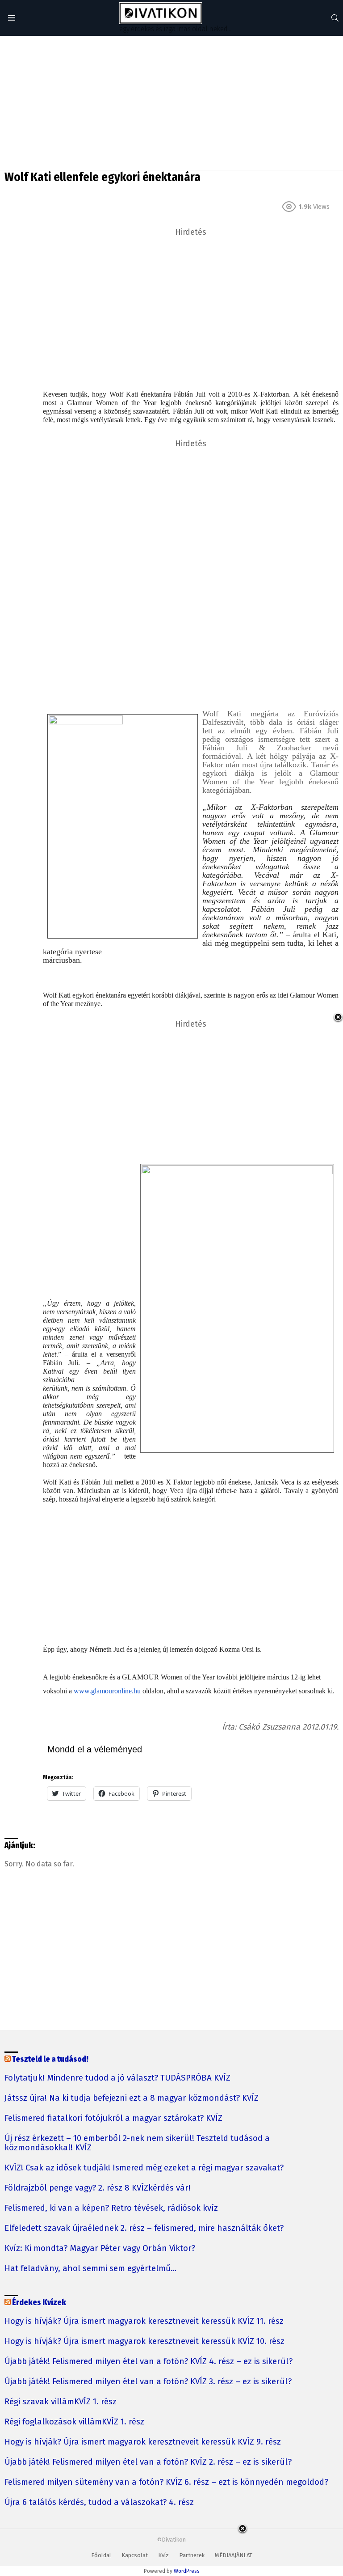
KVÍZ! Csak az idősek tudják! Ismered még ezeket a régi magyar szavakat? (144, 2168)
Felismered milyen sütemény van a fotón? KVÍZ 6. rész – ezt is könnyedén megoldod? (166, 2482)
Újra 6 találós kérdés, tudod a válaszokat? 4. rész (99, 2502)
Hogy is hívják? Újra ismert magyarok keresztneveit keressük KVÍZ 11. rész (144, 2321)
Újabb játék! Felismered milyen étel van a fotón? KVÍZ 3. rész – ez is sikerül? (148, 2382)
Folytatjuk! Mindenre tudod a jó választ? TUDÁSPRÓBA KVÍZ (117, 2078)
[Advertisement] (171, 103)
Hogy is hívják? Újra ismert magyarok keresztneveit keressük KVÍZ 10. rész (144, 2341)
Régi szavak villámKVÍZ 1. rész (61, 2402)
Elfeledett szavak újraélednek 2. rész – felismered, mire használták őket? (144, 2228)
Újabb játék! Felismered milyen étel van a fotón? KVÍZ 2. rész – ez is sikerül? (148, 2462)
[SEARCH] (335, 18)
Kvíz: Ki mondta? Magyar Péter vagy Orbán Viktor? (100, 2248)
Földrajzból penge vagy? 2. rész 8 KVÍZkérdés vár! (98, 2188)
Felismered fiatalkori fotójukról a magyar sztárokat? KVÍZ (113, 2118)
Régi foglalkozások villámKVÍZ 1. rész (74, 2422)
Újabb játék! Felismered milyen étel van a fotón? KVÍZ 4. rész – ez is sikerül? (148, 2362)
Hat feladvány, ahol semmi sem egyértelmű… (90, 2269)
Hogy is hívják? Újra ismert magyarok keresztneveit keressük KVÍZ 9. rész (143, 2442)
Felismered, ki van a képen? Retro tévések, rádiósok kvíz (111, 2208)
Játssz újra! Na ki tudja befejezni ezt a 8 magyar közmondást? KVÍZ (132, 2098)
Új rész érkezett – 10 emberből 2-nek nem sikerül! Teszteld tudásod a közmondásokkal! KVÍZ (137, 2143)
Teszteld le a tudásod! (50, 2059)
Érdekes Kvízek (39, 2303)
